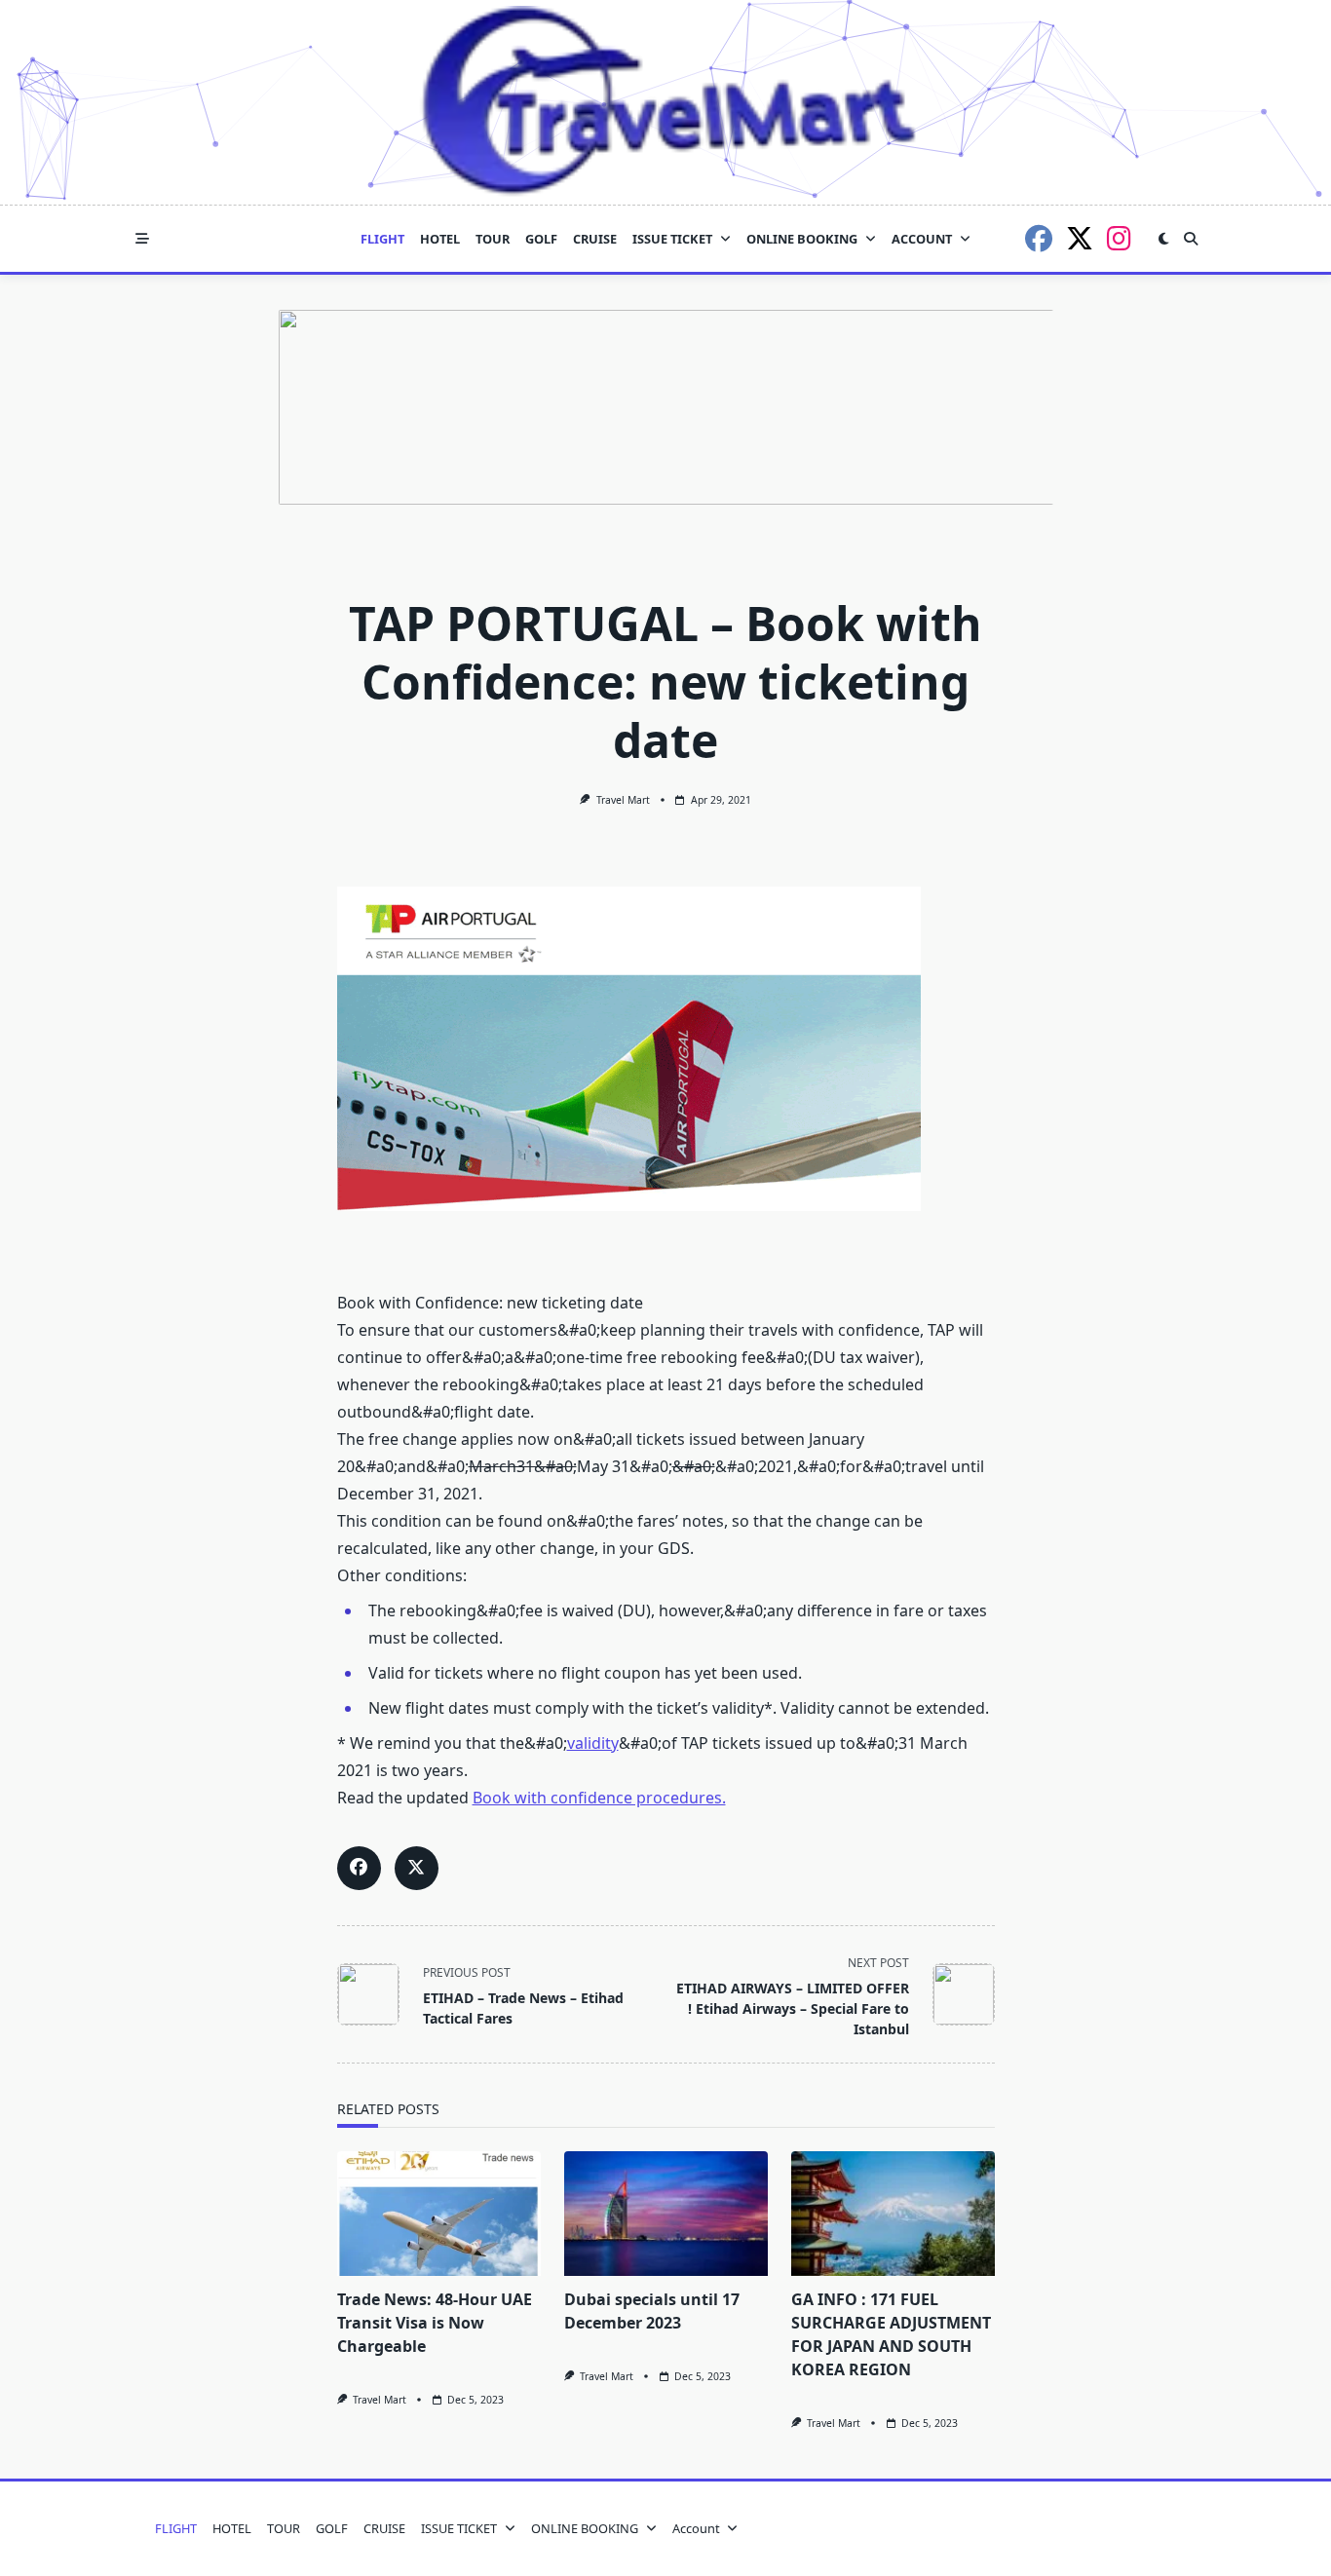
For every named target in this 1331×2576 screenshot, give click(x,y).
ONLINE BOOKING (802, 239)
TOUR (493, 239)
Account (922, 239)
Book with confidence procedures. (599, 1798)
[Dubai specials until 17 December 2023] (666, 2214)
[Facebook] (1039, 239)
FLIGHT (382, 239)
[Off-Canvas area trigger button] (142, 239)
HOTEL (440, 239)
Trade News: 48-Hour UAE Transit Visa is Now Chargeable (435, 2323)
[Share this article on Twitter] (417, 1868)
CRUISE (595, 239)
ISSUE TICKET (672, 239)
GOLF (541, 239)
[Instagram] (1119, 239)
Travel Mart (623, 800)
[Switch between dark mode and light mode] (1163, 239)
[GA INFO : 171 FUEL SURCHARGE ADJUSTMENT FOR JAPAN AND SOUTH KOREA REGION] (893, 2214)
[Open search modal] (1191, 239)
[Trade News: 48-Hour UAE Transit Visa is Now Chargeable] (439, 2214)
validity (593, 1743)
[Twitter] (1080, 239)
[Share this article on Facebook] (359, 1868)
